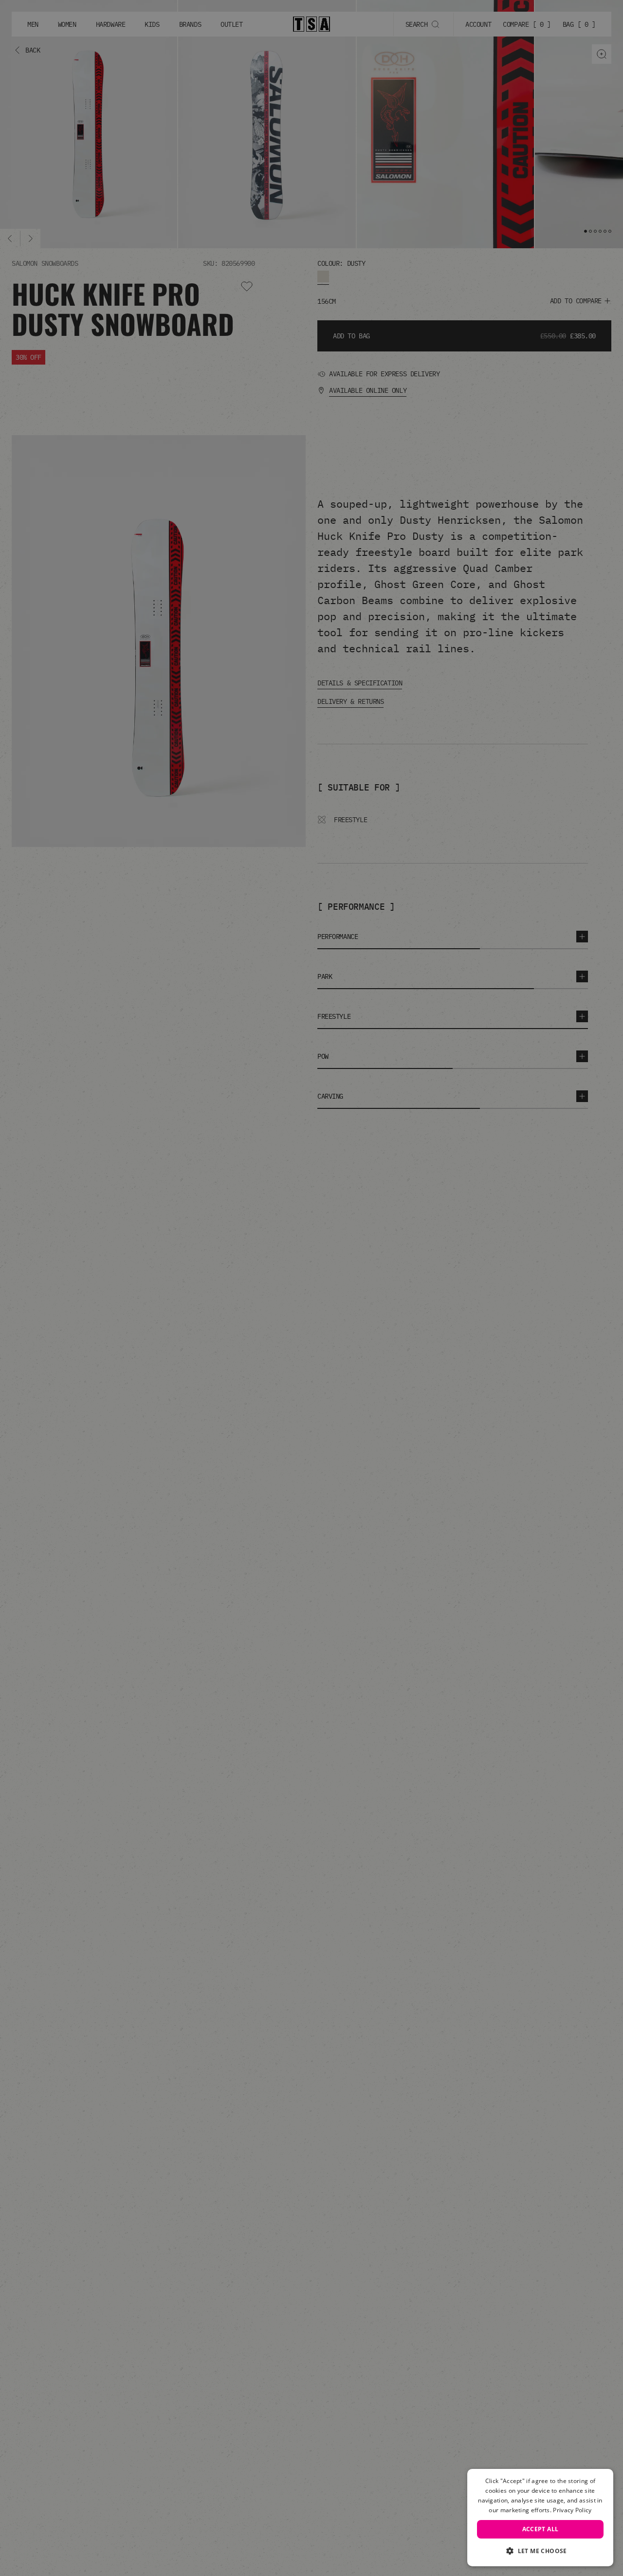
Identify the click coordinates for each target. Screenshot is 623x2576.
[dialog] (540, 2518)
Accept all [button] (541, 2529)
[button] (540, 2551)
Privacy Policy (572, 2510)
